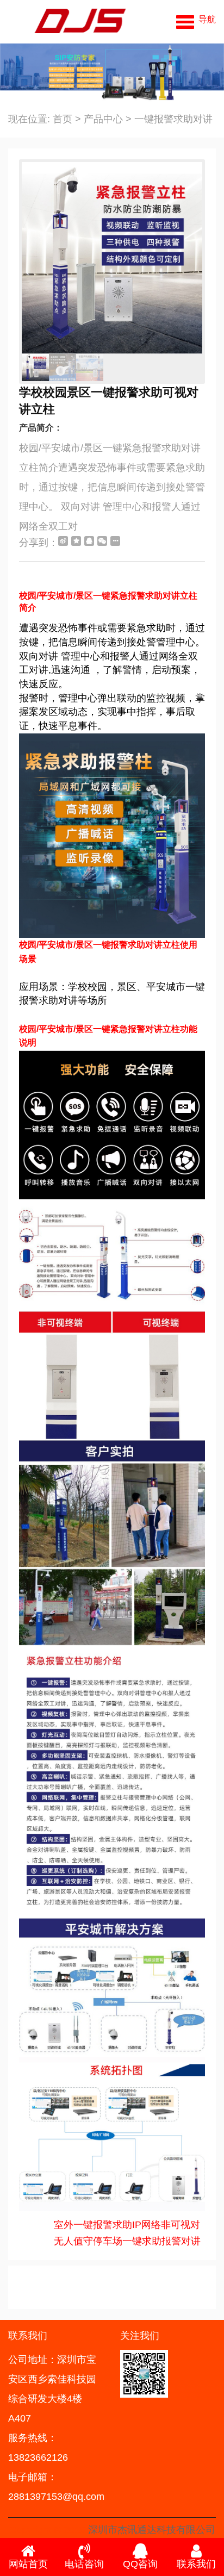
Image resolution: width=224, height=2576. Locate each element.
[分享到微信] (102, 541)
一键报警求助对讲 (173, 119)
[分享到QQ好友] (89, 541)
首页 (63, 119)
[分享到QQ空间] (76, 541)
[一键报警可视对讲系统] (67, 22)
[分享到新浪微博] (63, 541)
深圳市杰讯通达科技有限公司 (152, 2530)
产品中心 (103, 119)
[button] (196, 19)
